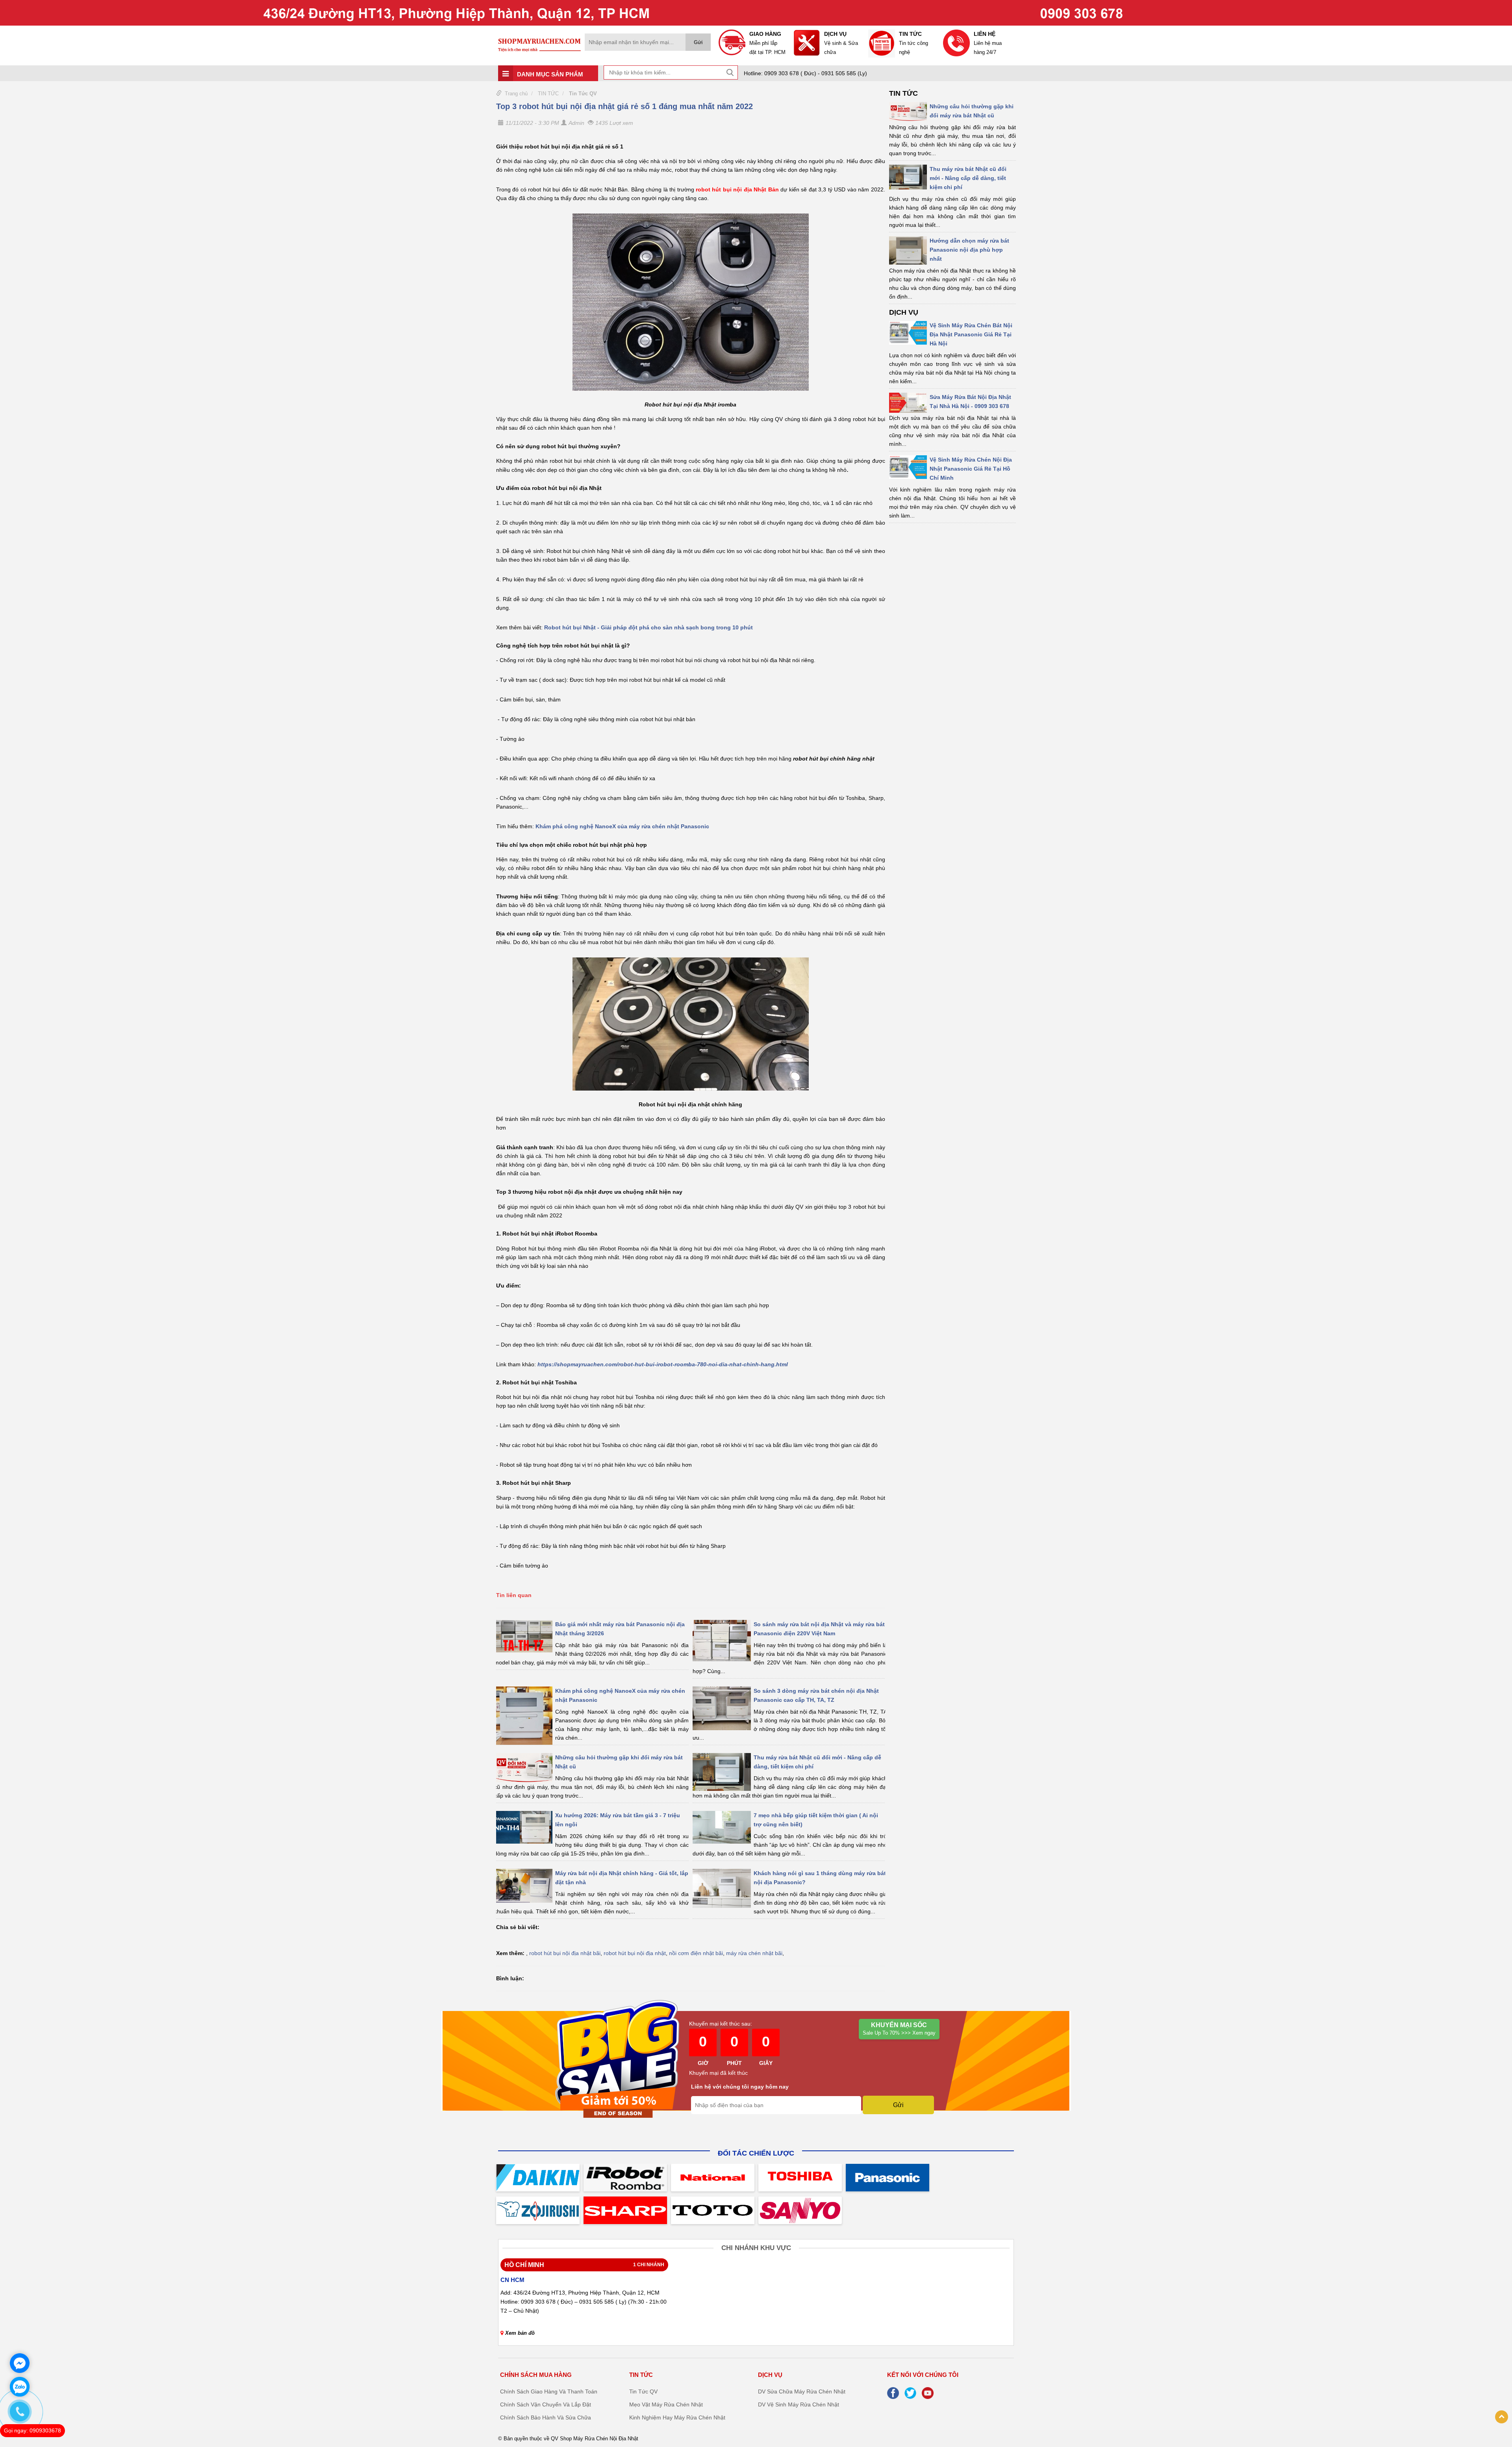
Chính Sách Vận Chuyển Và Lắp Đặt (546, 2404)
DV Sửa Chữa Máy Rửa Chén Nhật (802, 2391)
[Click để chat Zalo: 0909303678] (20, 2387)
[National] (713, 2178)
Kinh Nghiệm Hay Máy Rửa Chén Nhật (677, 2417)
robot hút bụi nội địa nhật (635, 1953)
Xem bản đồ (520, 2333)
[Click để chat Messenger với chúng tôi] (20, 2363)
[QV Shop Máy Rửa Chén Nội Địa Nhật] (756, 12)
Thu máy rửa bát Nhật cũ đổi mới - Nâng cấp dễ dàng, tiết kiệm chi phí (968, 178)
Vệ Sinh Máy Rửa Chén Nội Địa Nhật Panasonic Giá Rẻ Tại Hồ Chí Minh (971, 469)
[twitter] (912, 2392)
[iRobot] (625, 2178)
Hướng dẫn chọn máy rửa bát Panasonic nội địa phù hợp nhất (969, 250)
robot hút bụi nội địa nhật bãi (565, 1953)
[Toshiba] (800, 2178)
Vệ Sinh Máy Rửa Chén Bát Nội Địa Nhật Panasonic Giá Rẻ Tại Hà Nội (971, 334)
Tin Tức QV (583, 94)
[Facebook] (895, 2392)
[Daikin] (538, 2178)
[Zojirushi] (538, 2210)
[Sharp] (625, 2210)
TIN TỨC (548, 94)
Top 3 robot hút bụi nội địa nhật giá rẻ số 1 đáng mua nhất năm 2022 (624, 106)
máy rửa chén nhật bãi (754, 1953)
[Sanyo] (800, 2210)
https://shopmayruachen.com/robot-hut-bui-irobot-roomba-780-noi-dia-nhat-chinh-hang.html (663, 1364)
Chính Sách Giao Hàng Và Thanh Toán (549, 2391)
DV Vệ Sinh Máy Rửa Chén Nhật (799, 2404)
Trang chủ (516, 94)
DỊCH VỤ (904, 312)
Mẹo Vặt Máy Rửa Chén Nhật (666, 2404)
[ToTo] (713, 2210)
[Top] (1502, 2417)
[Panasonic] (888, 2178)
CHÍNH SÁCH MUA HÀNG (536, 2375)
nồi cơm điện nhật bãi (696, 1953)
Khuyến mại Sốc (899, 2029)
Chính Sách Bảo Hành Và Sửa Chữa (546, 2417)
